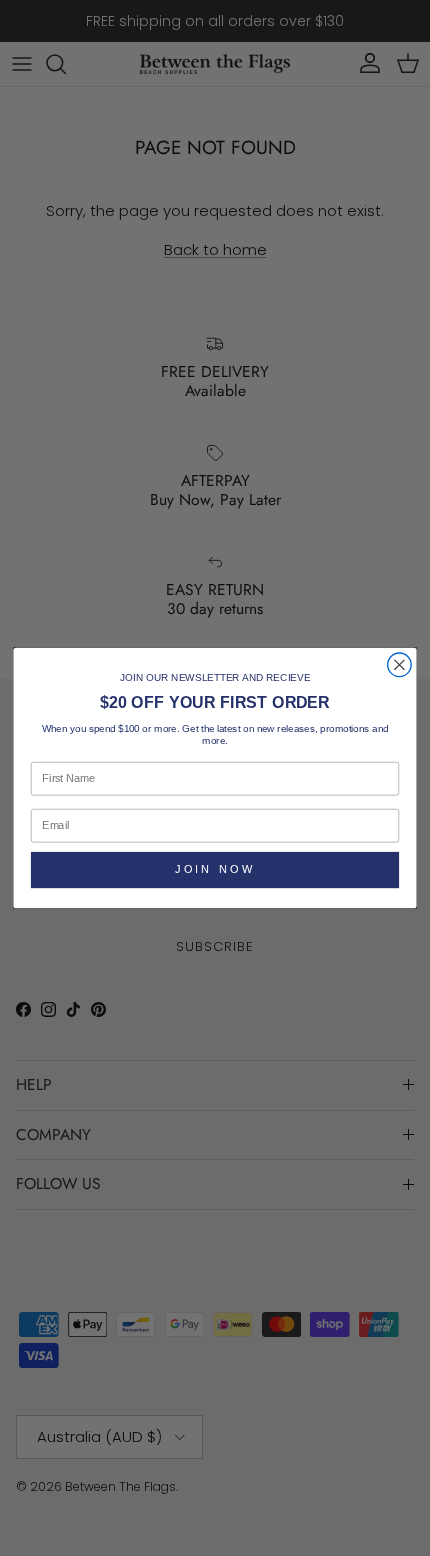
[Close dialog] (400, 665)
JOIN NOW (215, 869)
